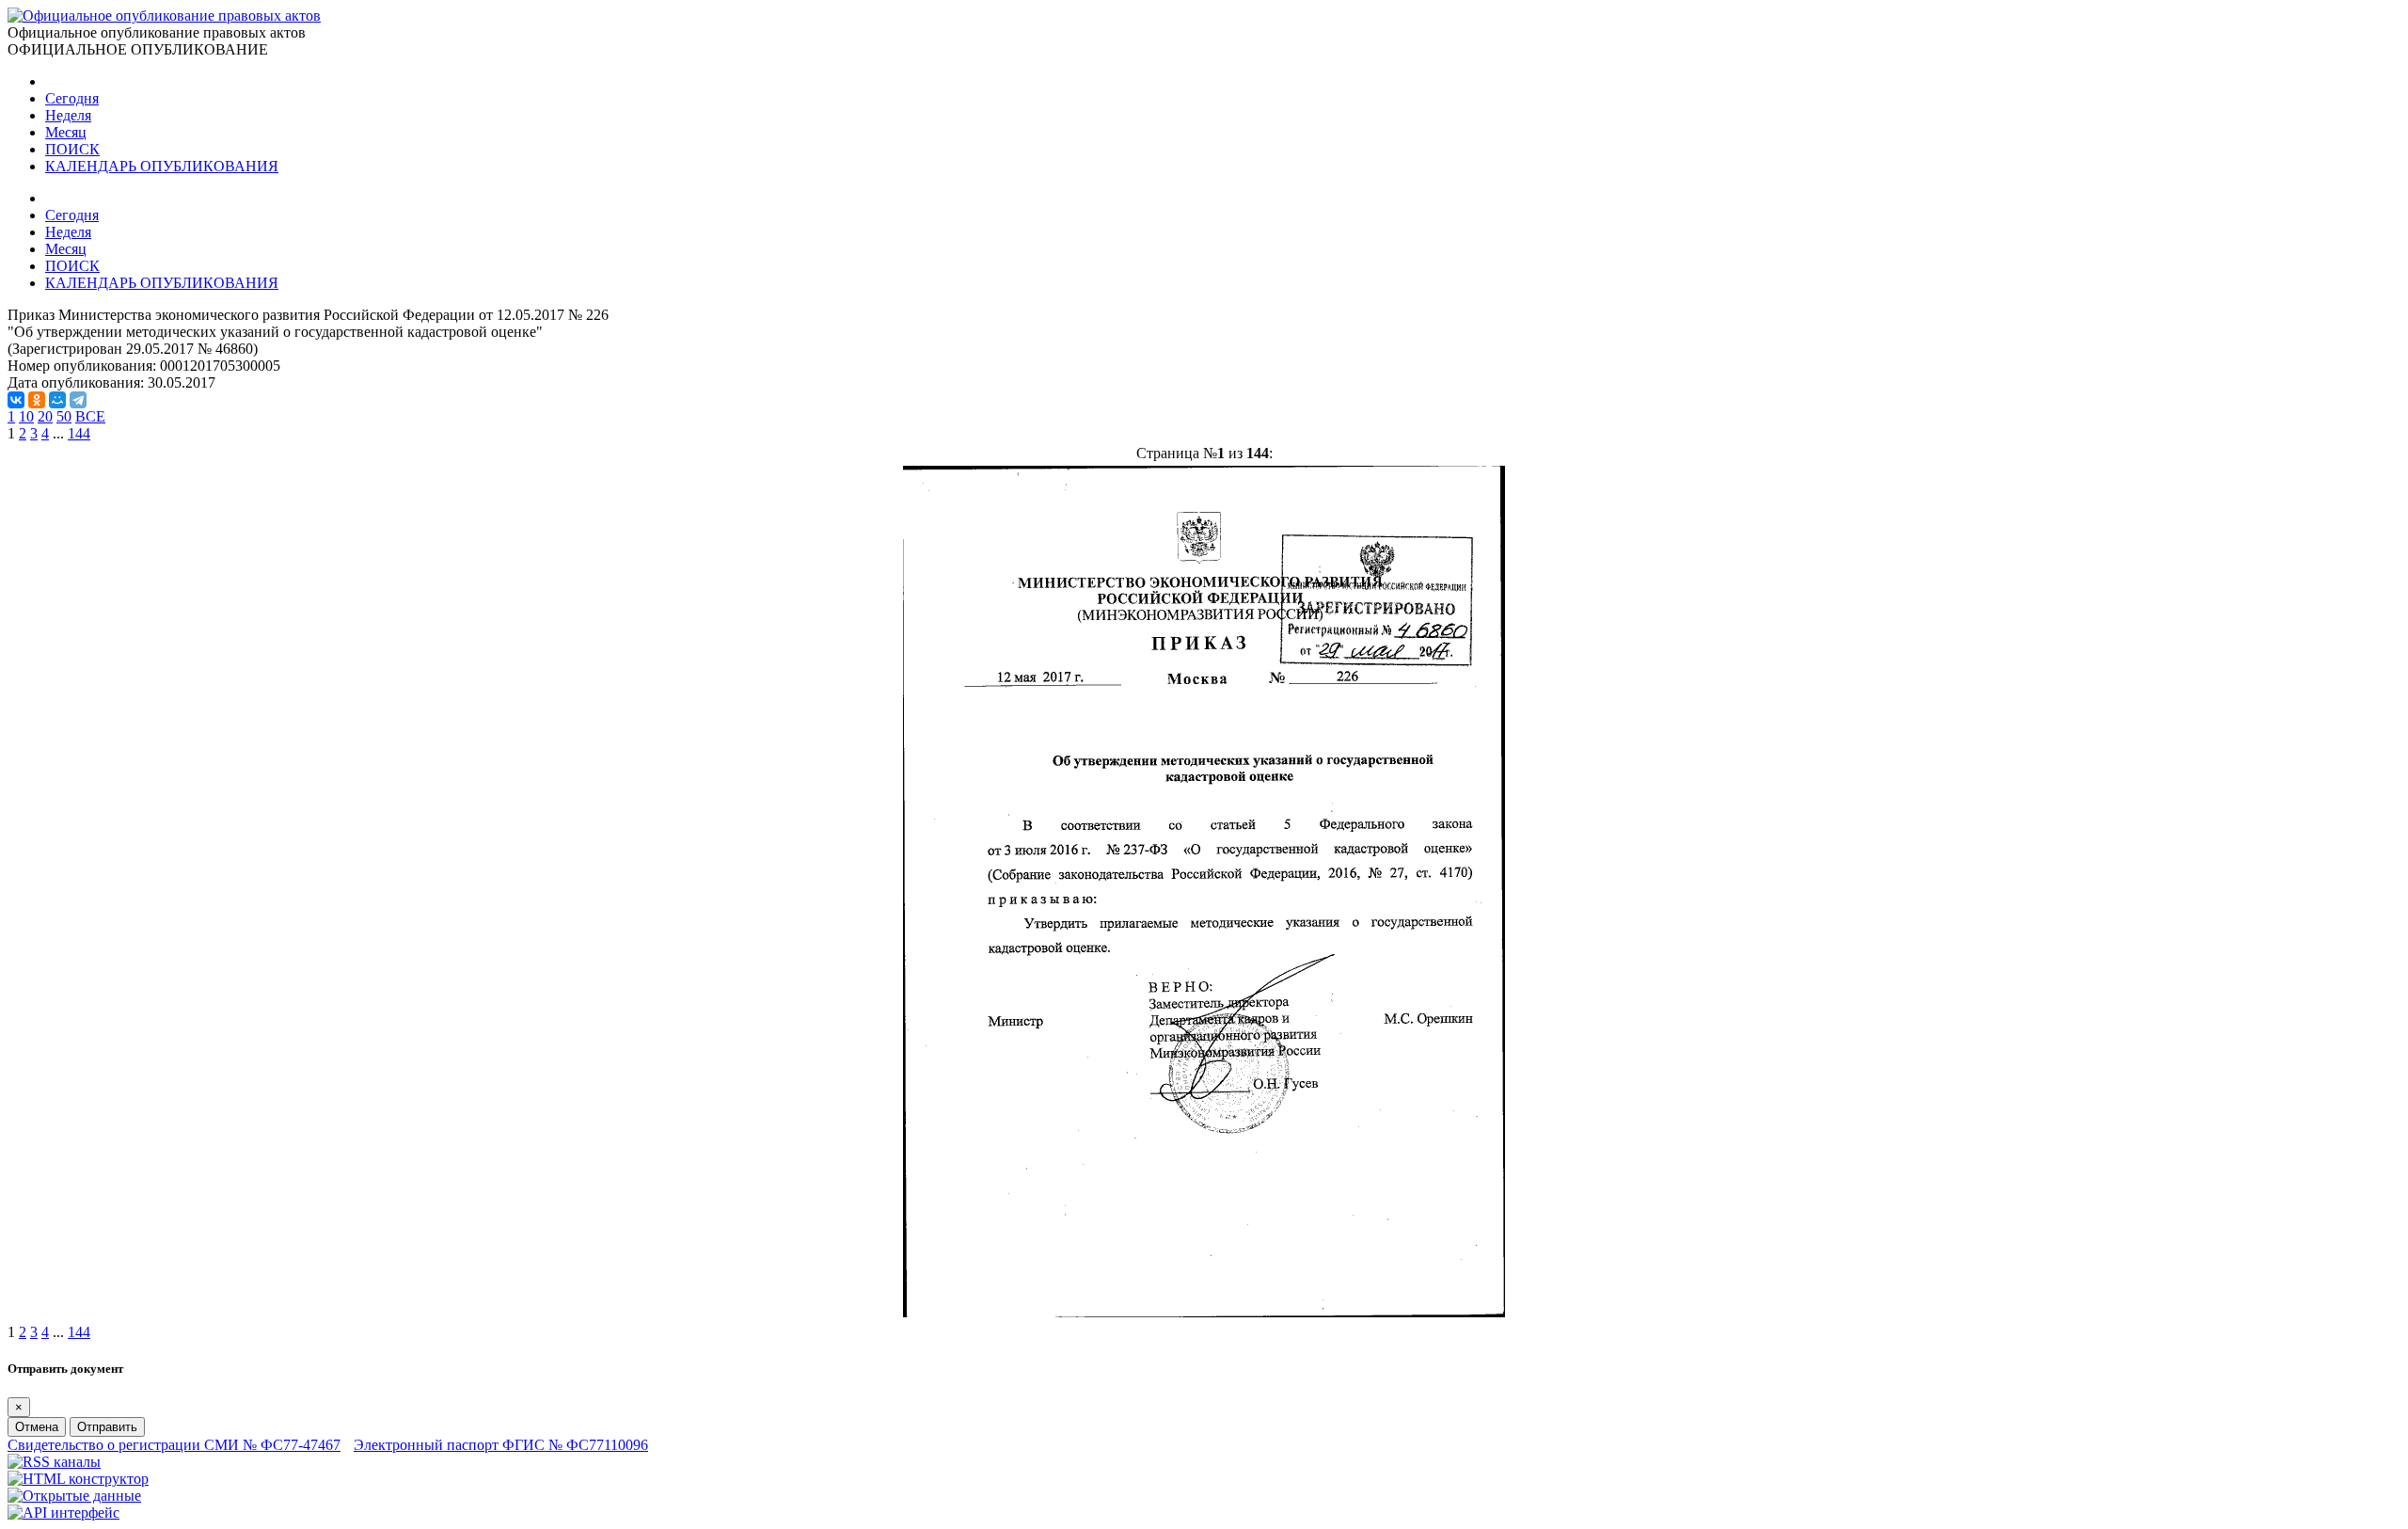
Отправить (107, 1427)
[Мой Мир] (57, 400)
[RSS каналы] (54, 1462)
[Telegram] (78, 400)
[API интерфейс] (63, 1513)
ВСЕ (90, 416)
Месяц (66, 132)
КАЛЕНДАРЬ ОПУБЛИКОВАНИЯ (162, 166)
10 (26, 416)
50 (64, 416)
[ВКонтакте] (16, 400)
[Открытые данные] (74, 1496)
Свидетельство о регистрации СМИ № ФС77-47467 (174, 1445)
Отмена (37, 1427)
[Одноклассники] (37, 400)
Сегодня (72, 98)
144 (79, 433)
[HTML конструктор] (78, 1479)
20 (45, 416)
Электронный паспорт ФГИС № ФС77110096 (501, 1445)
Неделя (68, 115)
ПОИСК (72, 149)
